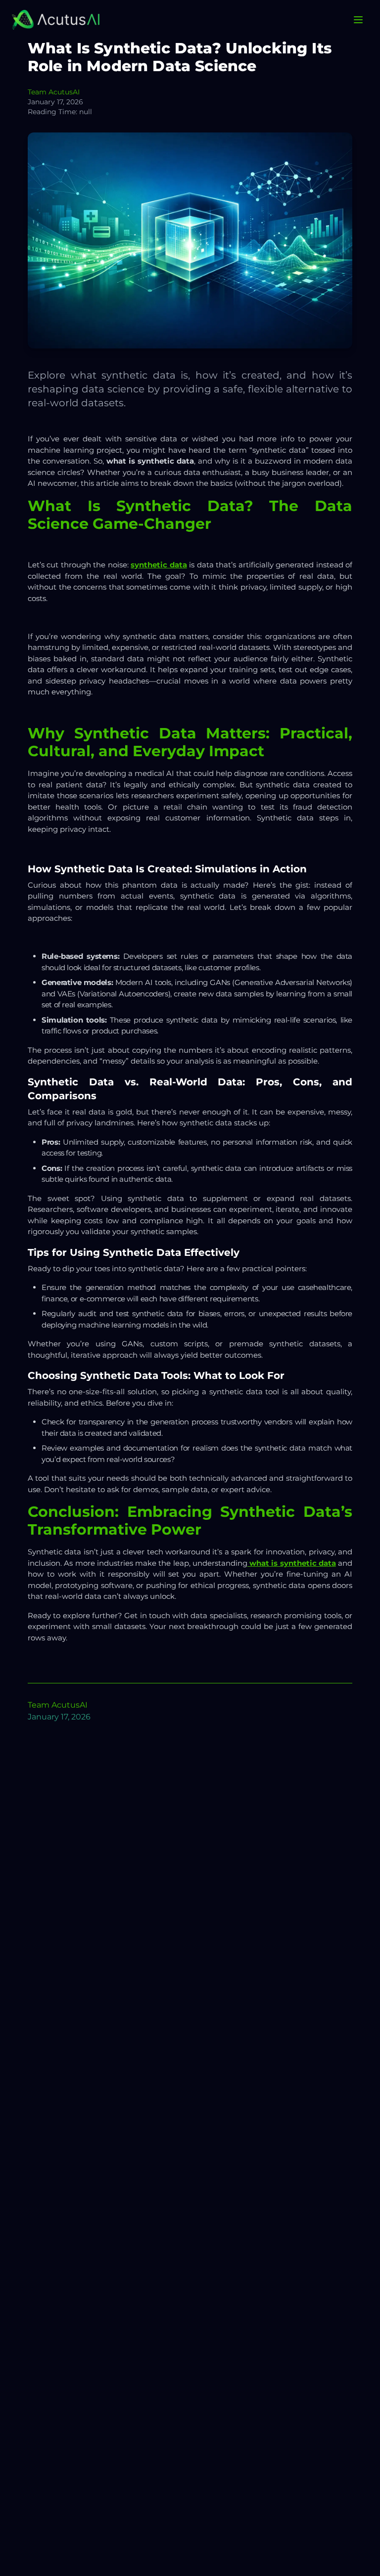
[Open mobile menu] (358, 20)
